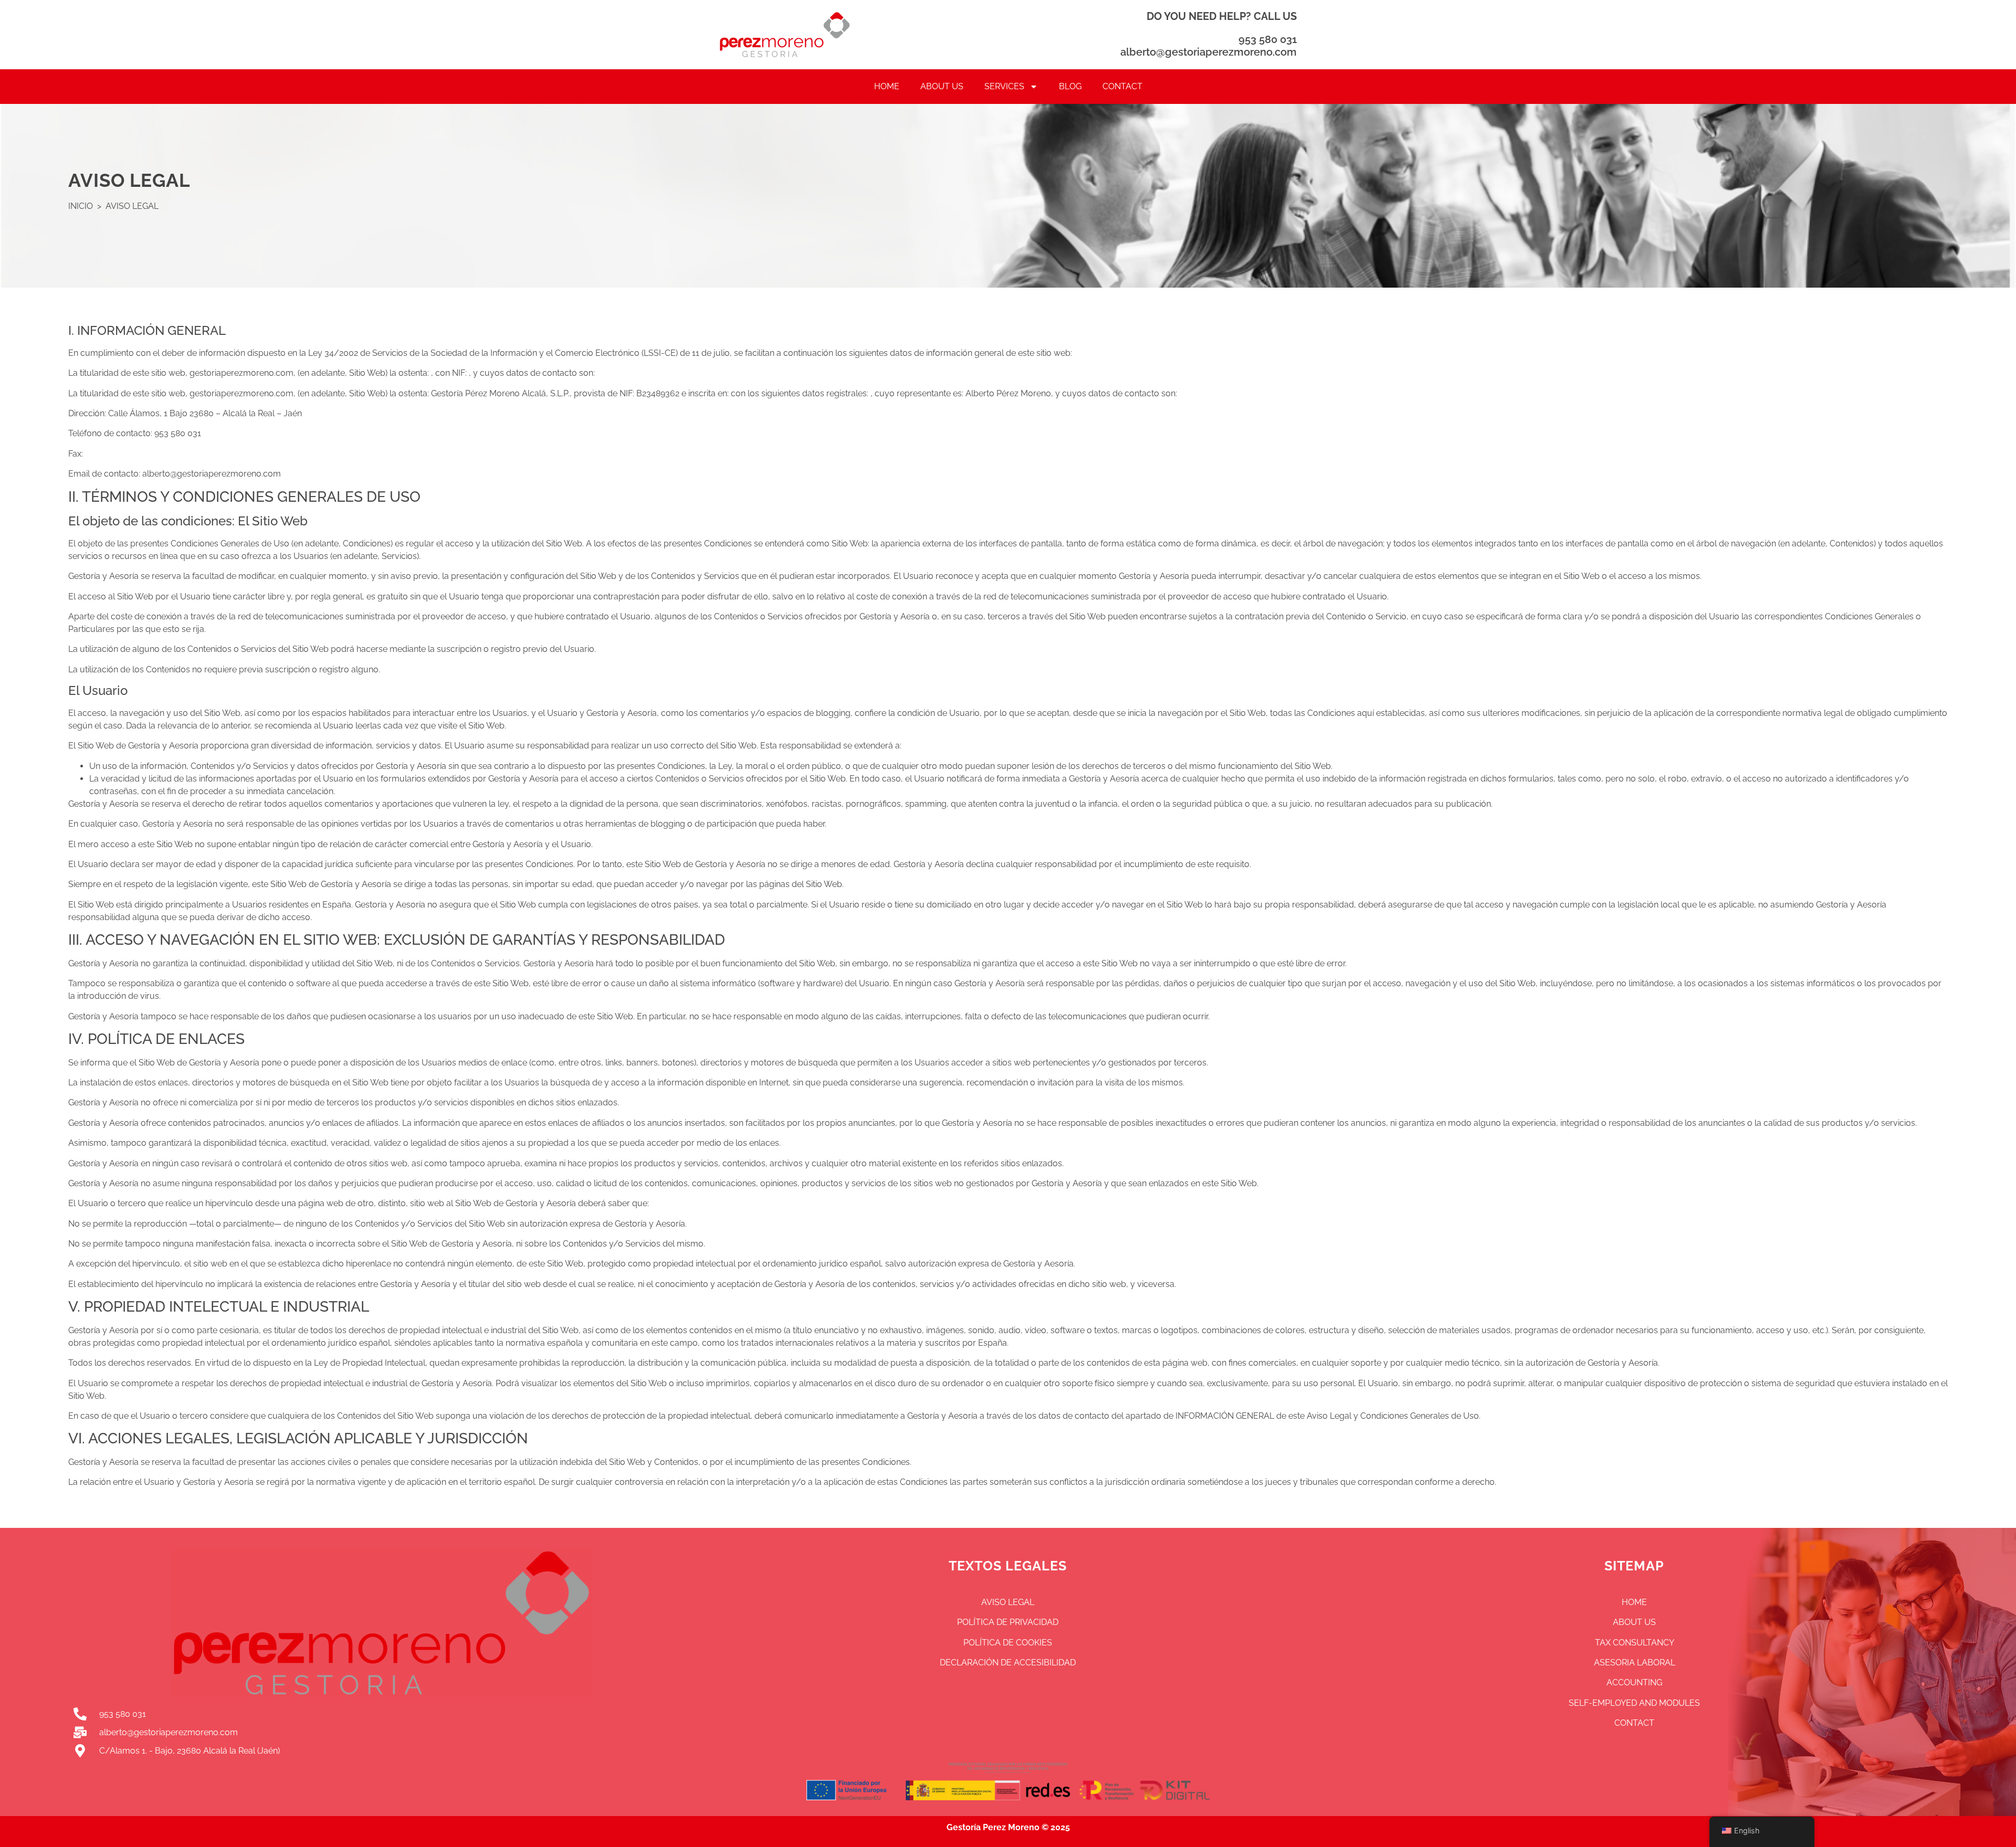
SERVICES (1004, 86)
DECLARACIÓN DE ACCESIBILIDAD (1008, 1663)
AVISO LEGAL (1008, 1602)
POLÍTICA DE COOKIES (1008, 1643)
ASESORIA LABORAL (1635, 1663)
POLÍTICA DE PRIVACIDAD (1008, 1622)
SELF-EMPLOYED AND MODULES (1634, 1703)
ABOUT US (942, 86)
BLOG (1070, 86)
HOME (887, 86)
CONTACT (1122, 86)
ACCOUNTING (1634, 1682)
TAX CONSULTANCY (1635, 1643)
